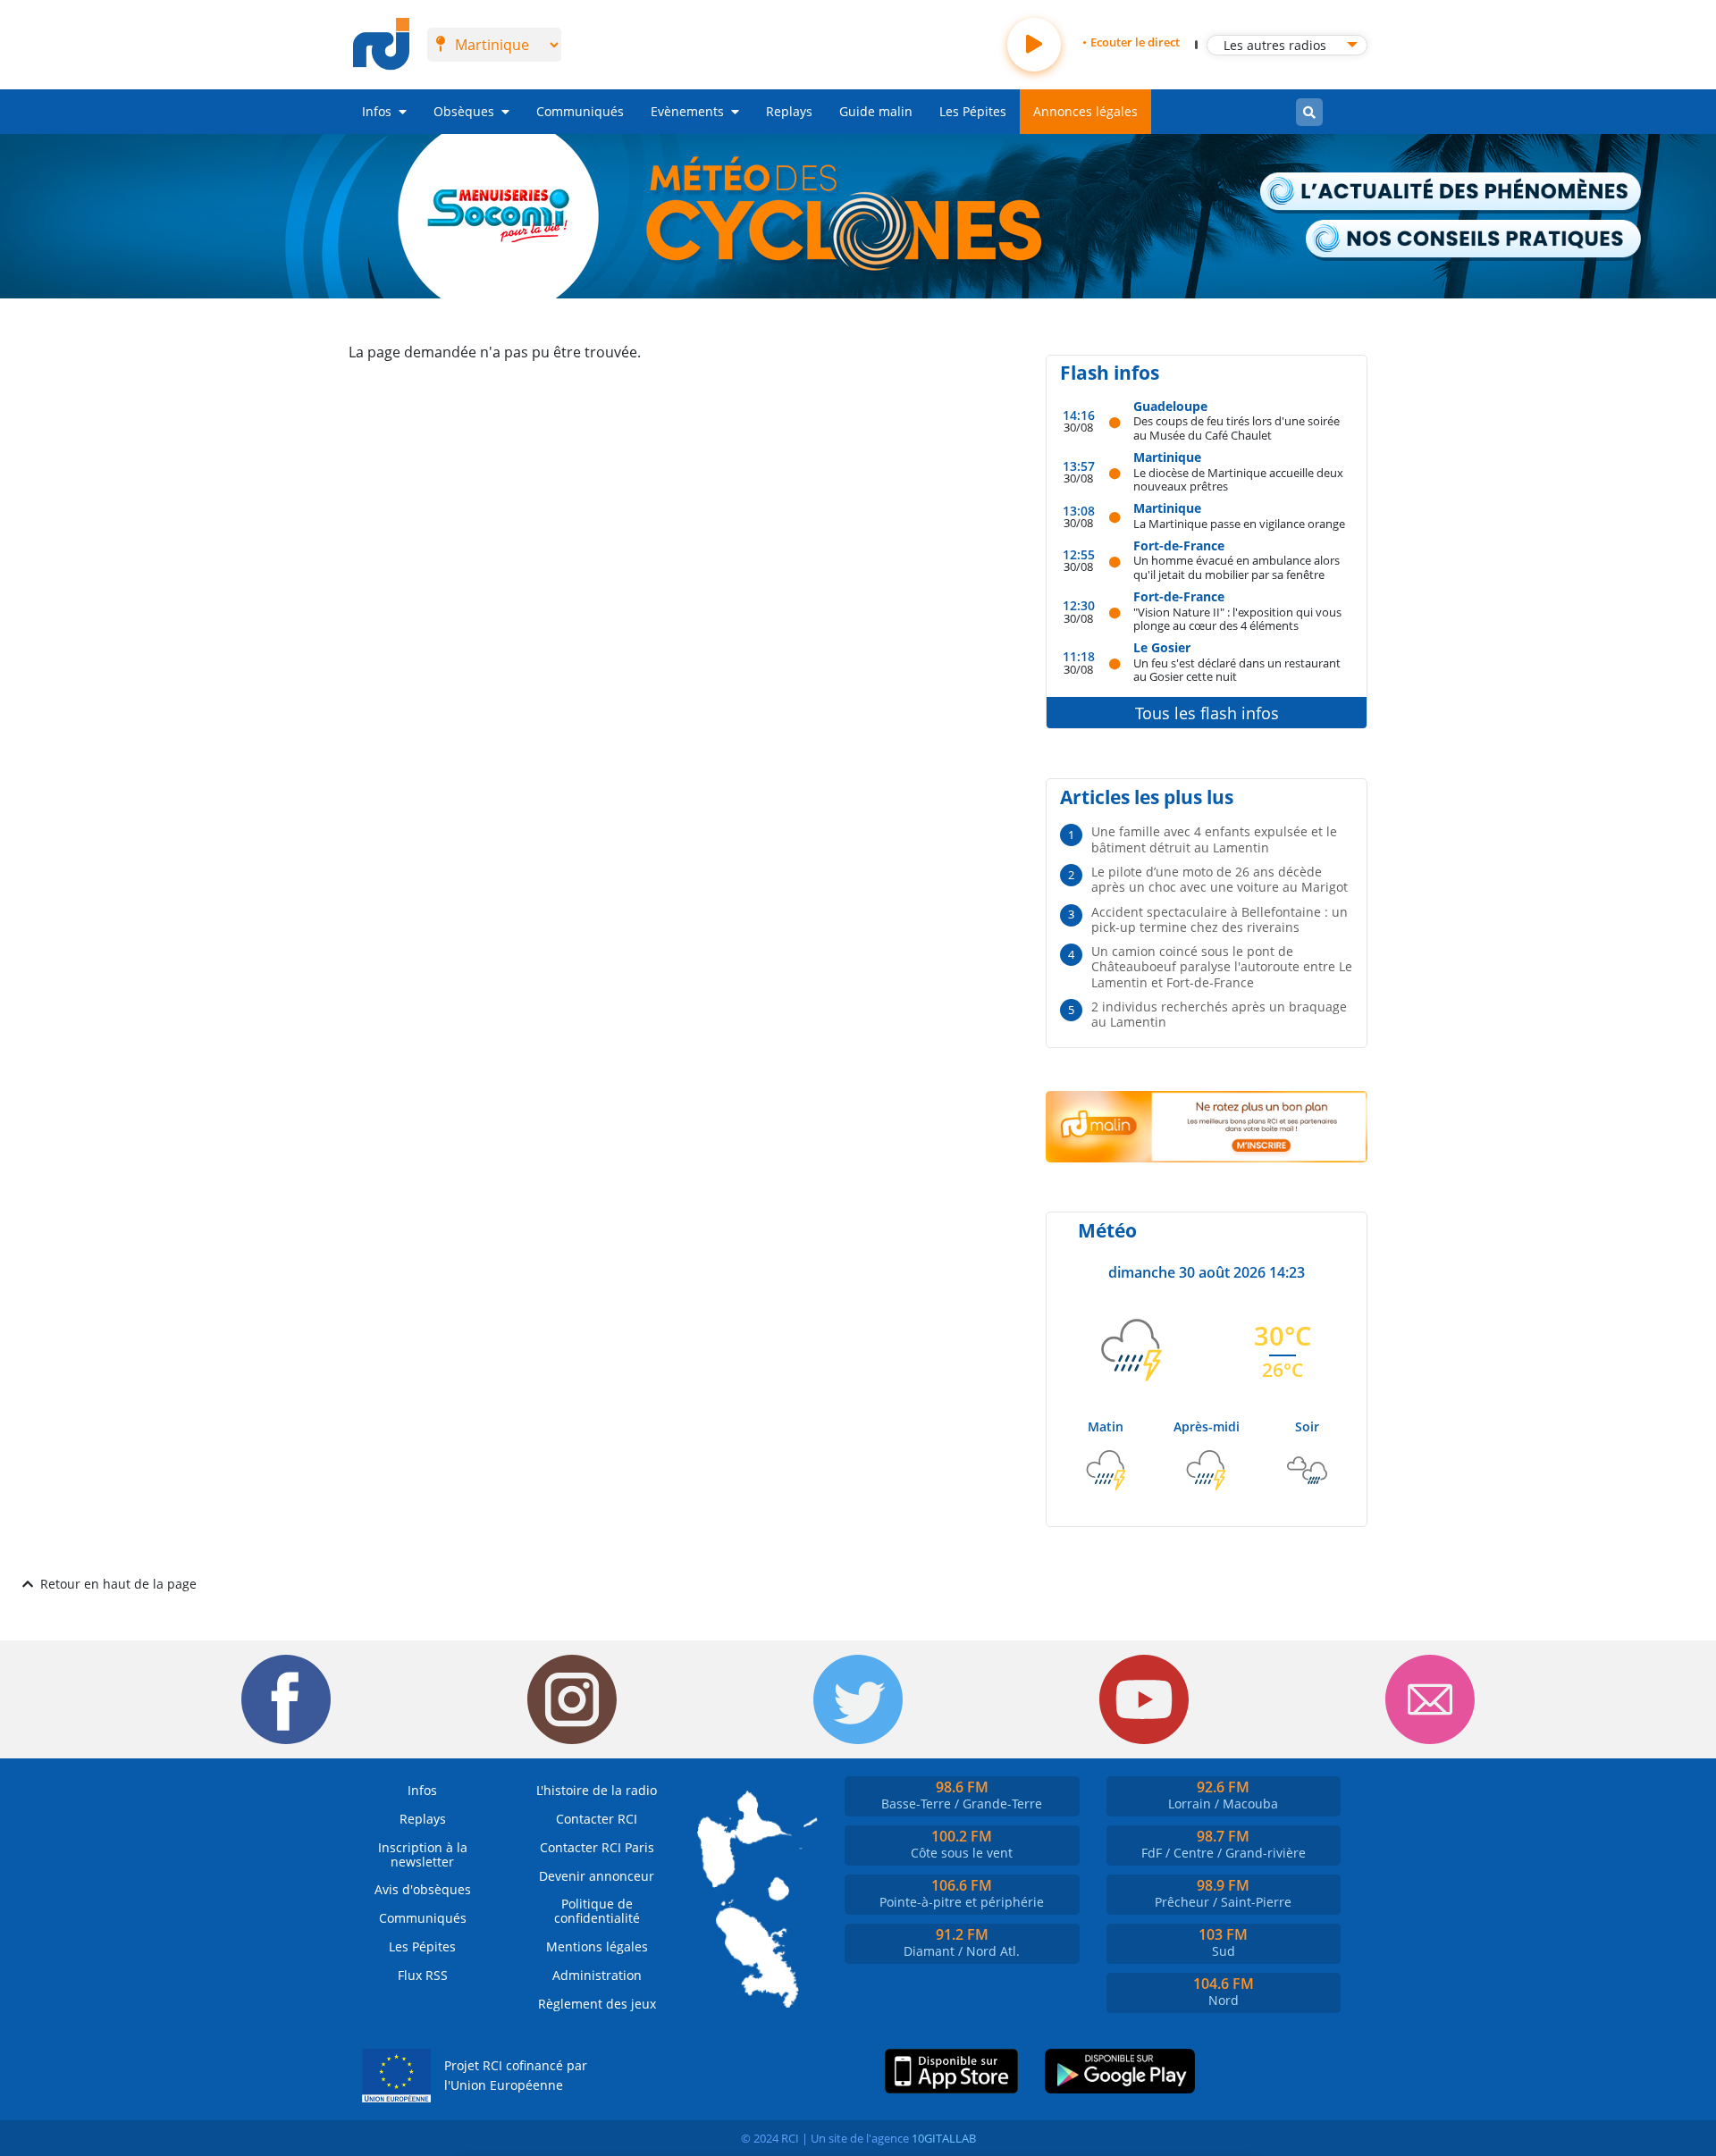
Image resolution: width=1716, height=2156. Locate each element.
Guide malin (876, 111)
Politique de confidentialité (597, 1911)
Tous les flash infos (1207, 713)
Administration (597, 1975)
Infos (377, 111)
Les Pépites (973, 111)
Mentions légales (597, 1946)
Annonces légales (1085, 111)
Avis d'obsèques (423, 1889)
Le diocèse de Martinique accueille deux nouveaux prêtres (1238, 479)
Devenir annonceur (597, 1876)
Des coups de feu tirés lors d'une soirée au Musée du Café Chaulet (1237, 428)
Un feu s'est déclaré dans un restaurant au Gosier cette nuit (1237, 670)
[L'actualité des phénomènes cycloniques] (1451, 193)
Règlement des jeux (597, 2004)
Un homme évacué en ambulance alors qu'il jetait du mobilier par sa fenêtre (1237, 567)
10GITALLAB (944, 2138)
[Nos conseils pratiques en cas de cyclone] (1474, 240)
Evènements (687, 111)
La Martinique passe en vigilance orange (1239, 523)
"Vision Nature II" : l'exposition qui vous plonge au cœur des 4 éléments (1237, 619)
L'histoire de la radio (597, 1790)
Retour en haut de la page (118, 1584)
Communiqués (580, 111)
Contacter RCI (597, 1819)
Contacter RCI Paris (597, 1847)
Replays (789, 111)
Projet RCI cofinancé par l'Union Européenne (516, 2075)
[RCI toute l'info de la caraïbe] (381, 45)
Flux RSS (423, 1975)
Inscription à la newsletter (423, 1854)
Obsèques (464, 111)
